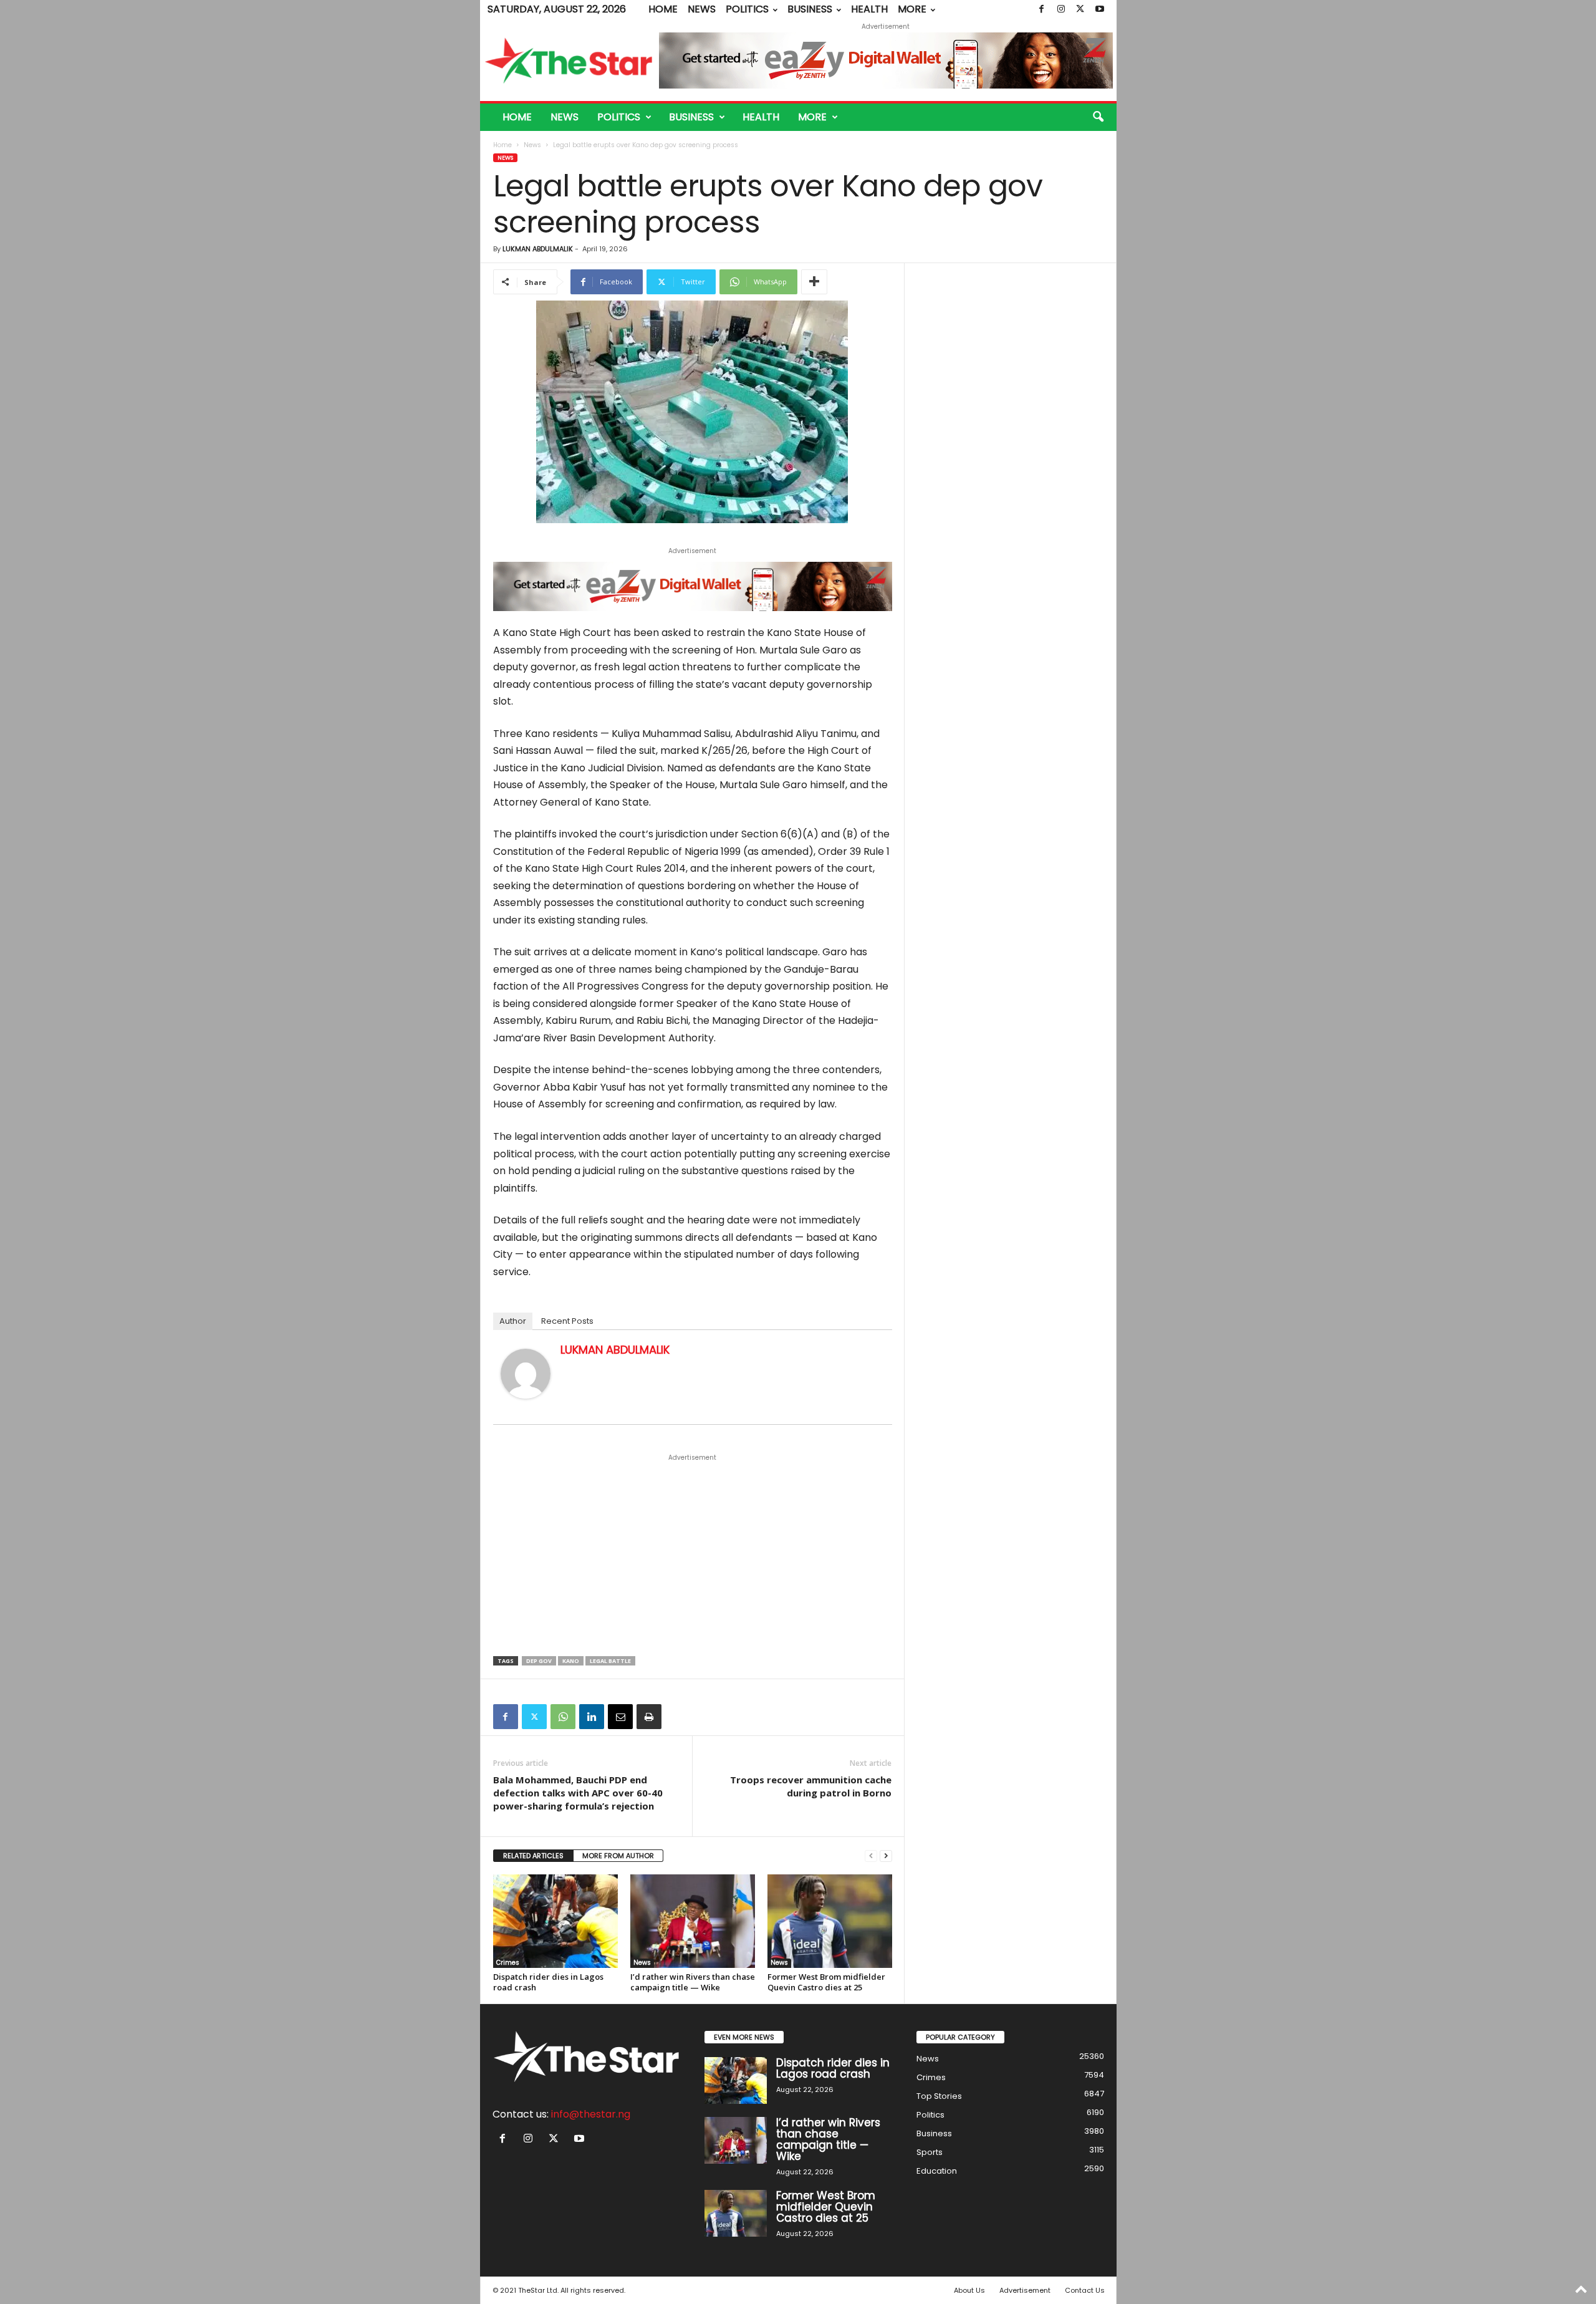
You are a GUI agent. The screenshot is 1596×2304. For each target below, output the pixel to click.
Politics (747, 9)
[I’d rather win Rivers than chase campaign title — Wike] (693, 1921)
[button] (1098, 117)
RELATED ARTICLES (533, 1856)
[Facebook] (1042, 9)
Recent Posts (567, 1321)
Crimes (508, 1963)
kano (571, 1661)
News (702, 9)
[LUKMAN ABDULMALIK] (526, 1374)
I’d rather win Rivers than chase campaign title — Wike (693, 1982)
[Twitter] (1080, 9)
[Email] (620, 1717)
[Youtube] (1100, 9)
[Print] (649, 1717)
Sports (930, 2152)
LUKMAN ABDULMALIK (538, 249)
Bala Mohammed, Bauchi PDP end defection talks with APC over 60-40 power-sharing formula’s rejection (578, 1793)
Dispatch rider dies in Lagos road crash (548, 1982)
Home (663, 9)
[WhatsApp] (563, 1717)
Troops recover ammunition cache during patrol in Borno (811, 1786)
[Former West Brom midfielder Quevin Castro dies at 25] (830, 1921)
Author (513, 1321)
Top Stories (939, 2096)
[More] (814, 282)
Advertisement (1025, 2290)
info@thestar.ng (591, 2114)
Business (810, 9)
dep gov (539, 1661)
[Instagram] (1061, 9)
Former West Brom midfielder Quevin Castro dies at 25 (826, 1982)
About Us (969, 2290)
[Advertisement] (693, 1556)
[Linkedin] (592, 1717)
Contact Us (1085, 2290)
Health (869, 9)
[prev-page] (871, 1856)
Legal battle (610, 1661)
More (912, 9)
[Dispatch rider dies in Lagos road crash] (555, 1921)
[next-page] (886, 1856)
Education (937, 2171)
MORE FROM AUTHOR (618, 1856)
